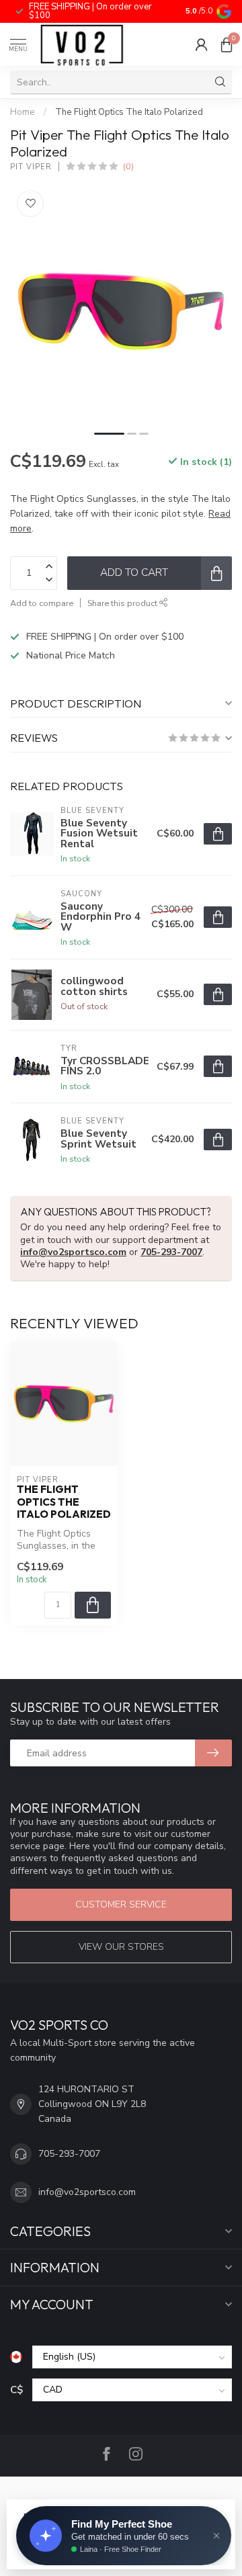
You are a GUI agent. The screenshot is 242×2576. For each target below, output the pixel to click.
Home (23, 112)
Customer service (121, 1904)
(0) (128, 166)
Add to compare (42, 603)
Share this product (123, 603)
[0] (227, 44)
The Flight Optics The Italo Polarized (129, 112)
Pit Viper (31, 167)
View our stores (121, 1947)
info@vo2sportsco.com (73, 1252)
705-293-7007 (171, 1252)
